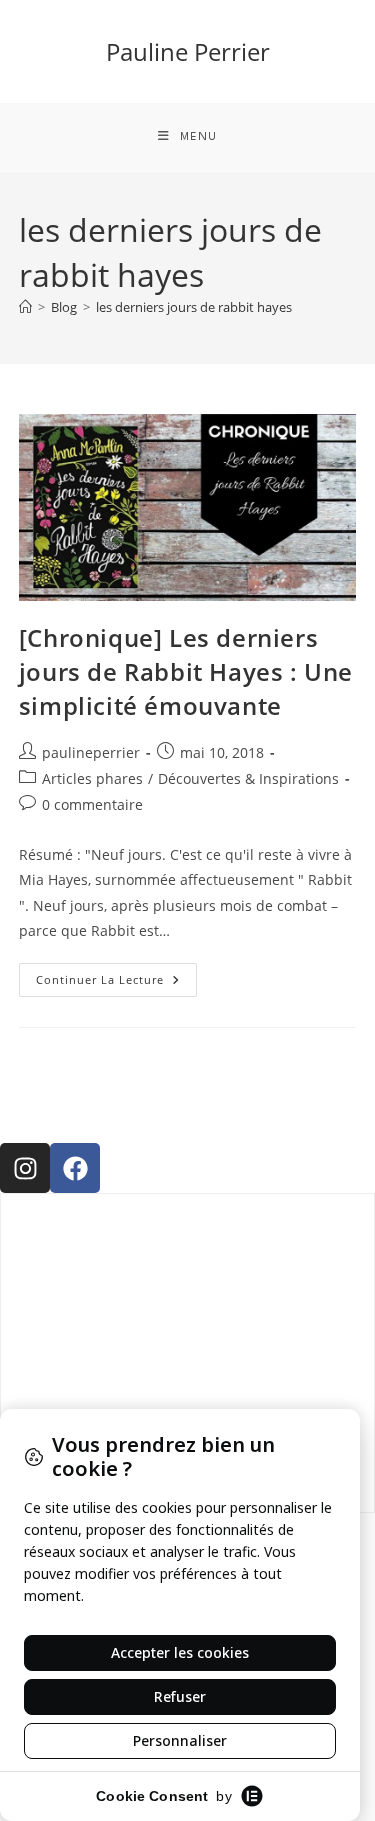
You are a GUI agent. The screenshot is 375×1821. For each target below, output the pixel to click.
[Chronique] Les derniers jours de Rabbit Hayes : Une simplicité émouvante (186, 671)
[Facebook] (75, 1168)
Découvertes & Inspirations (248, 778)
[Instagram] (25, 1168)
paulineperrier (91, 752)
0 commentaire (92, 804)
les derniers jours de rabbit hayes (194, 307)
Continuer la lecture (116, 975)
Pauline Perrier (188, 51)
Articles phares (92, 778)
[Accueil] (25, 307)
